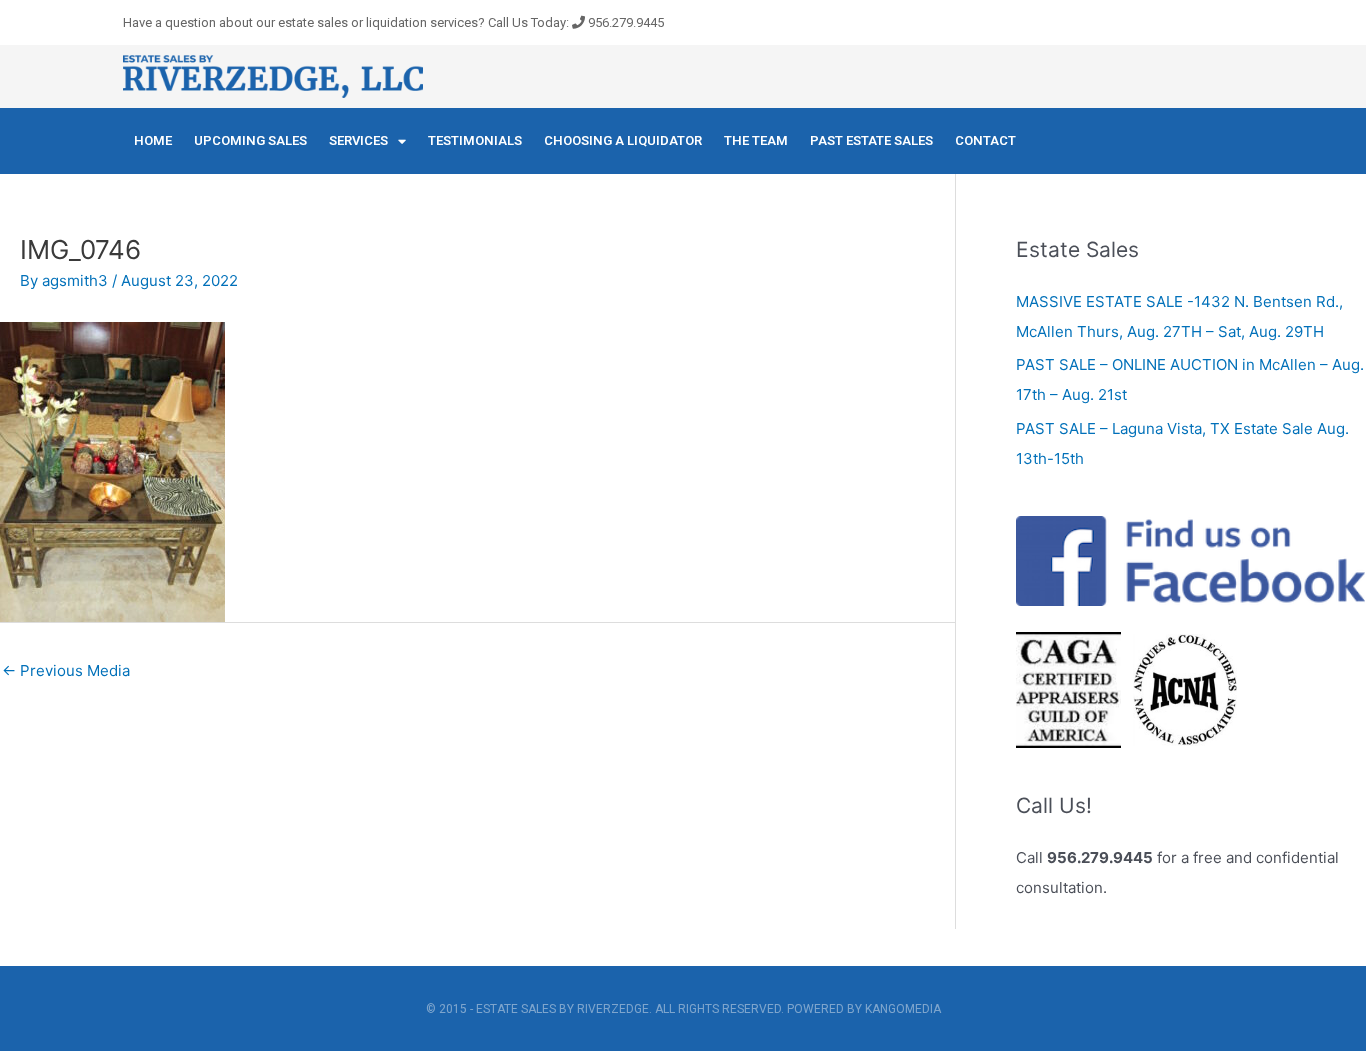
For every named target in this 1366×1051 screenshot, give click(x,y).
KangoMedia (903, 1009)
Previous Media (66, 670)
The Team (756, 140)
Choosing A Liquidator (623, 140)
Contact (985, 140)
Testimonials (475, 140)
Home (153, 140)
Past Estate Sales (871, 140)
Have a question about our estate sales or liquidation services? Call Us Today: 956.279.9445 (393, 22)
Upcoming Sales (250, 140)
